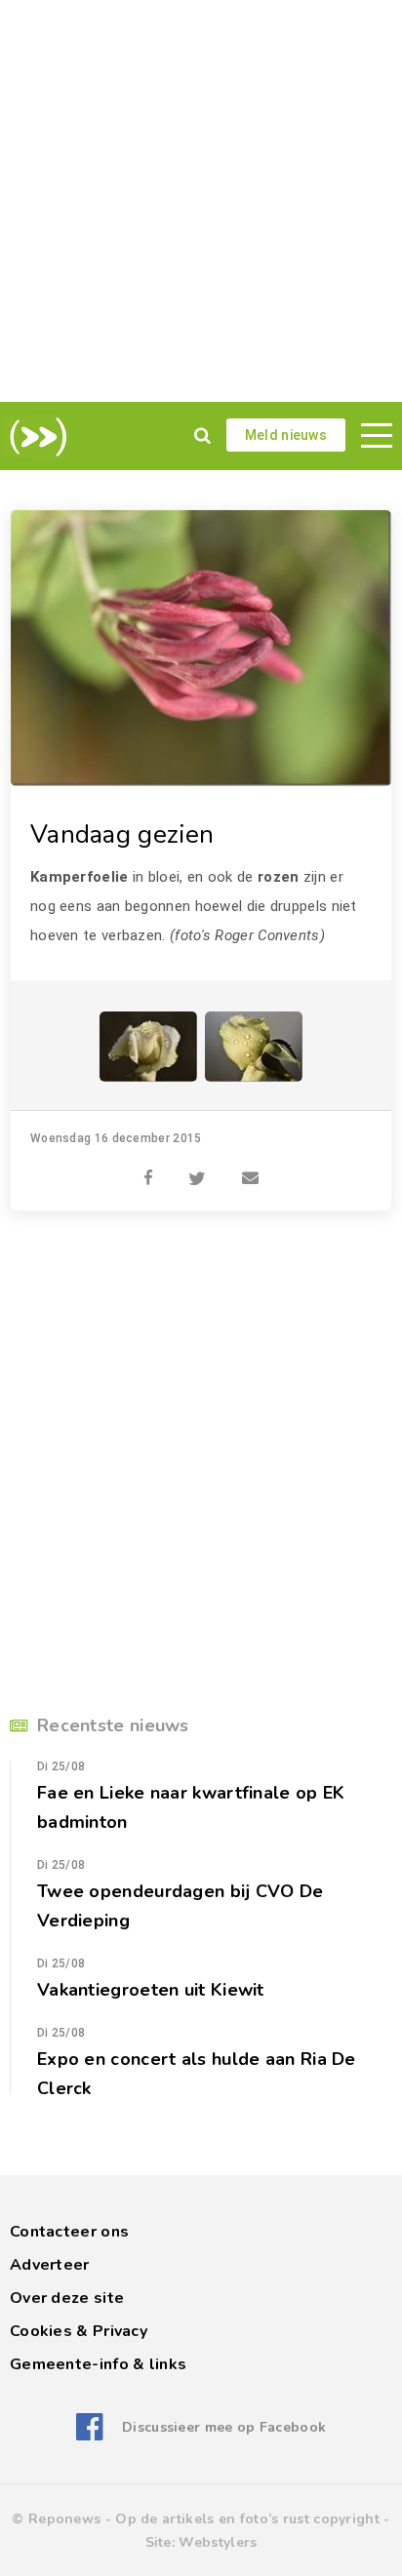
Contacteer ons (69, 2232)
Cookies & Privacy (79, 2331)
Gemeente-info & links (98, 2364)
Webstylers (218, 2542)
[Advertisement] (201, 201)
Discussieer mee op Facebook (224, 2427)
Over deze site (67, 2298)
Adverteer (50, 2265)
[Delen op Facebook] (148, 1168)
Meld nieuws (286, 435)
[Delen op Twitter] (197, 1168)
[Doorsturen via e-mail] (250, 1168)
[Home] (35, 437)
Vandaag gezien (122, 834)
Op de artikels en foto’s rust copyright (247, 2519)
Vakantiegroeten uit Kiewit (151, 1990)
